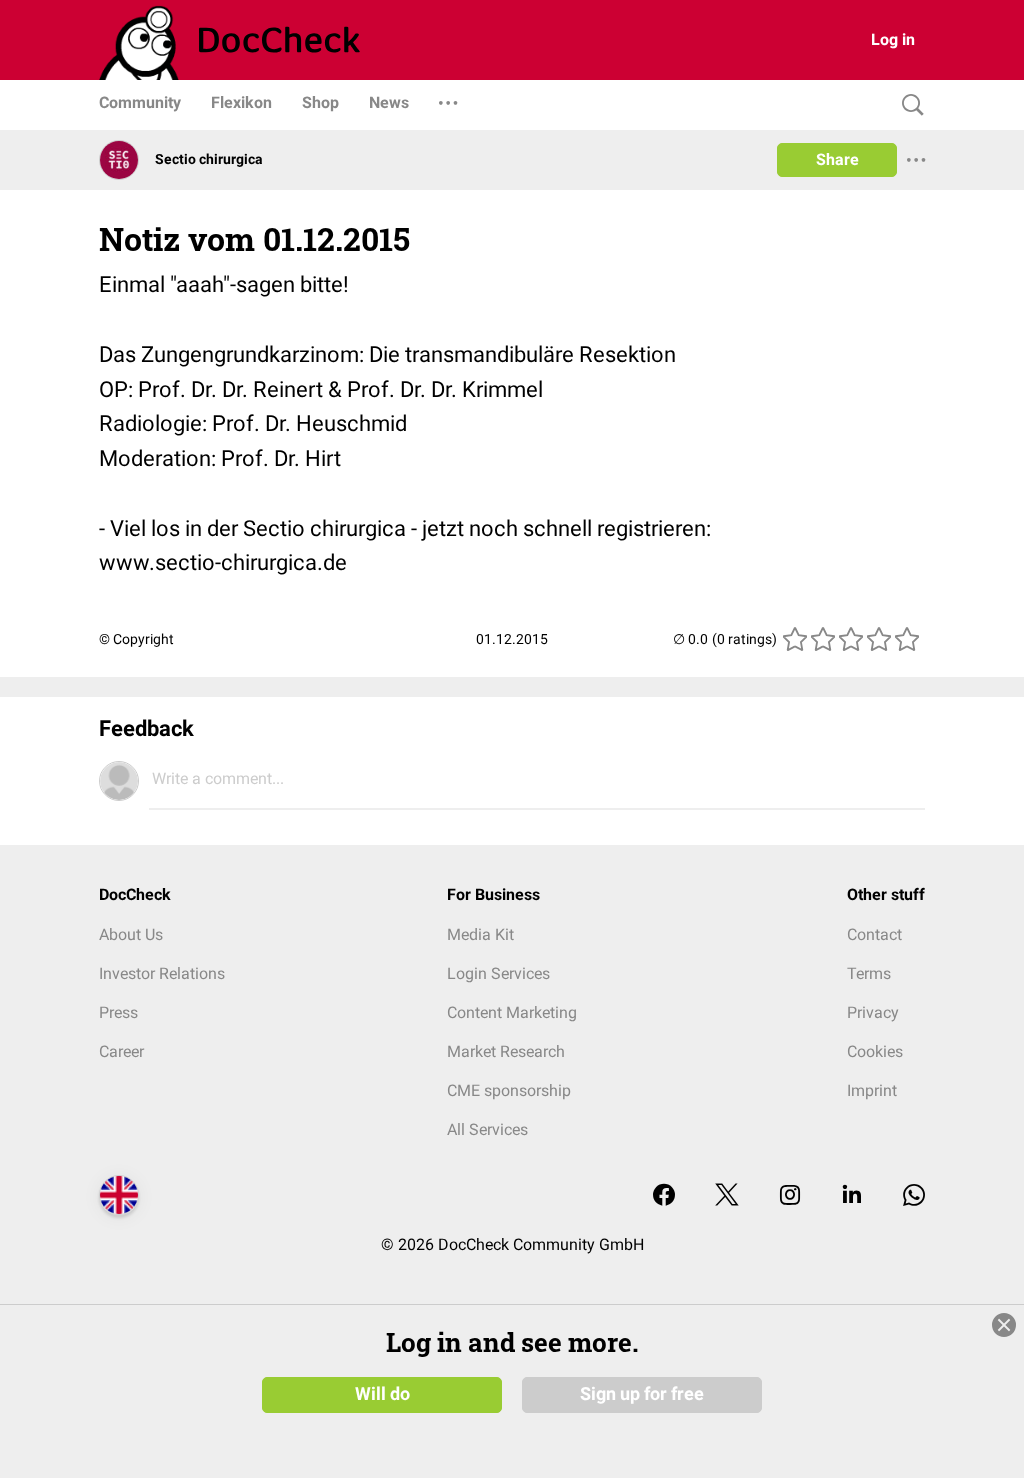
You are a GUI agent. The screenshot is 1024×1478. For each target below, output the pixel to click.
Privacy (873, 1012)
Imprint (872, 1090)
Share (837, 159)
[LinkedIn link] (852, 1196)
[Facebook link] (664, 1196)
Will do (382, 1394)
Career (121, 1051)
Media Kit (480, 934)
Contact (874, 934)
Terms (869, 973)
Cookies (875, 1051)
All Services (487, 1129)
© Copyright (136, 639)
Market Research (506, 1051)
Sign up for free (642, 1394)
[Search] (908, 105)
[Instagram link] (790, 1196)
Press (118, 1012)
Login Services (498, 973)
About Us (131, 934)
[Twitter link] (727, 1196)
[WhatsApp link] (914, 1196)
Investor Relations (162, 973)
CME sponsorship (509, 1090)
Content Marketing (512, 1012)
